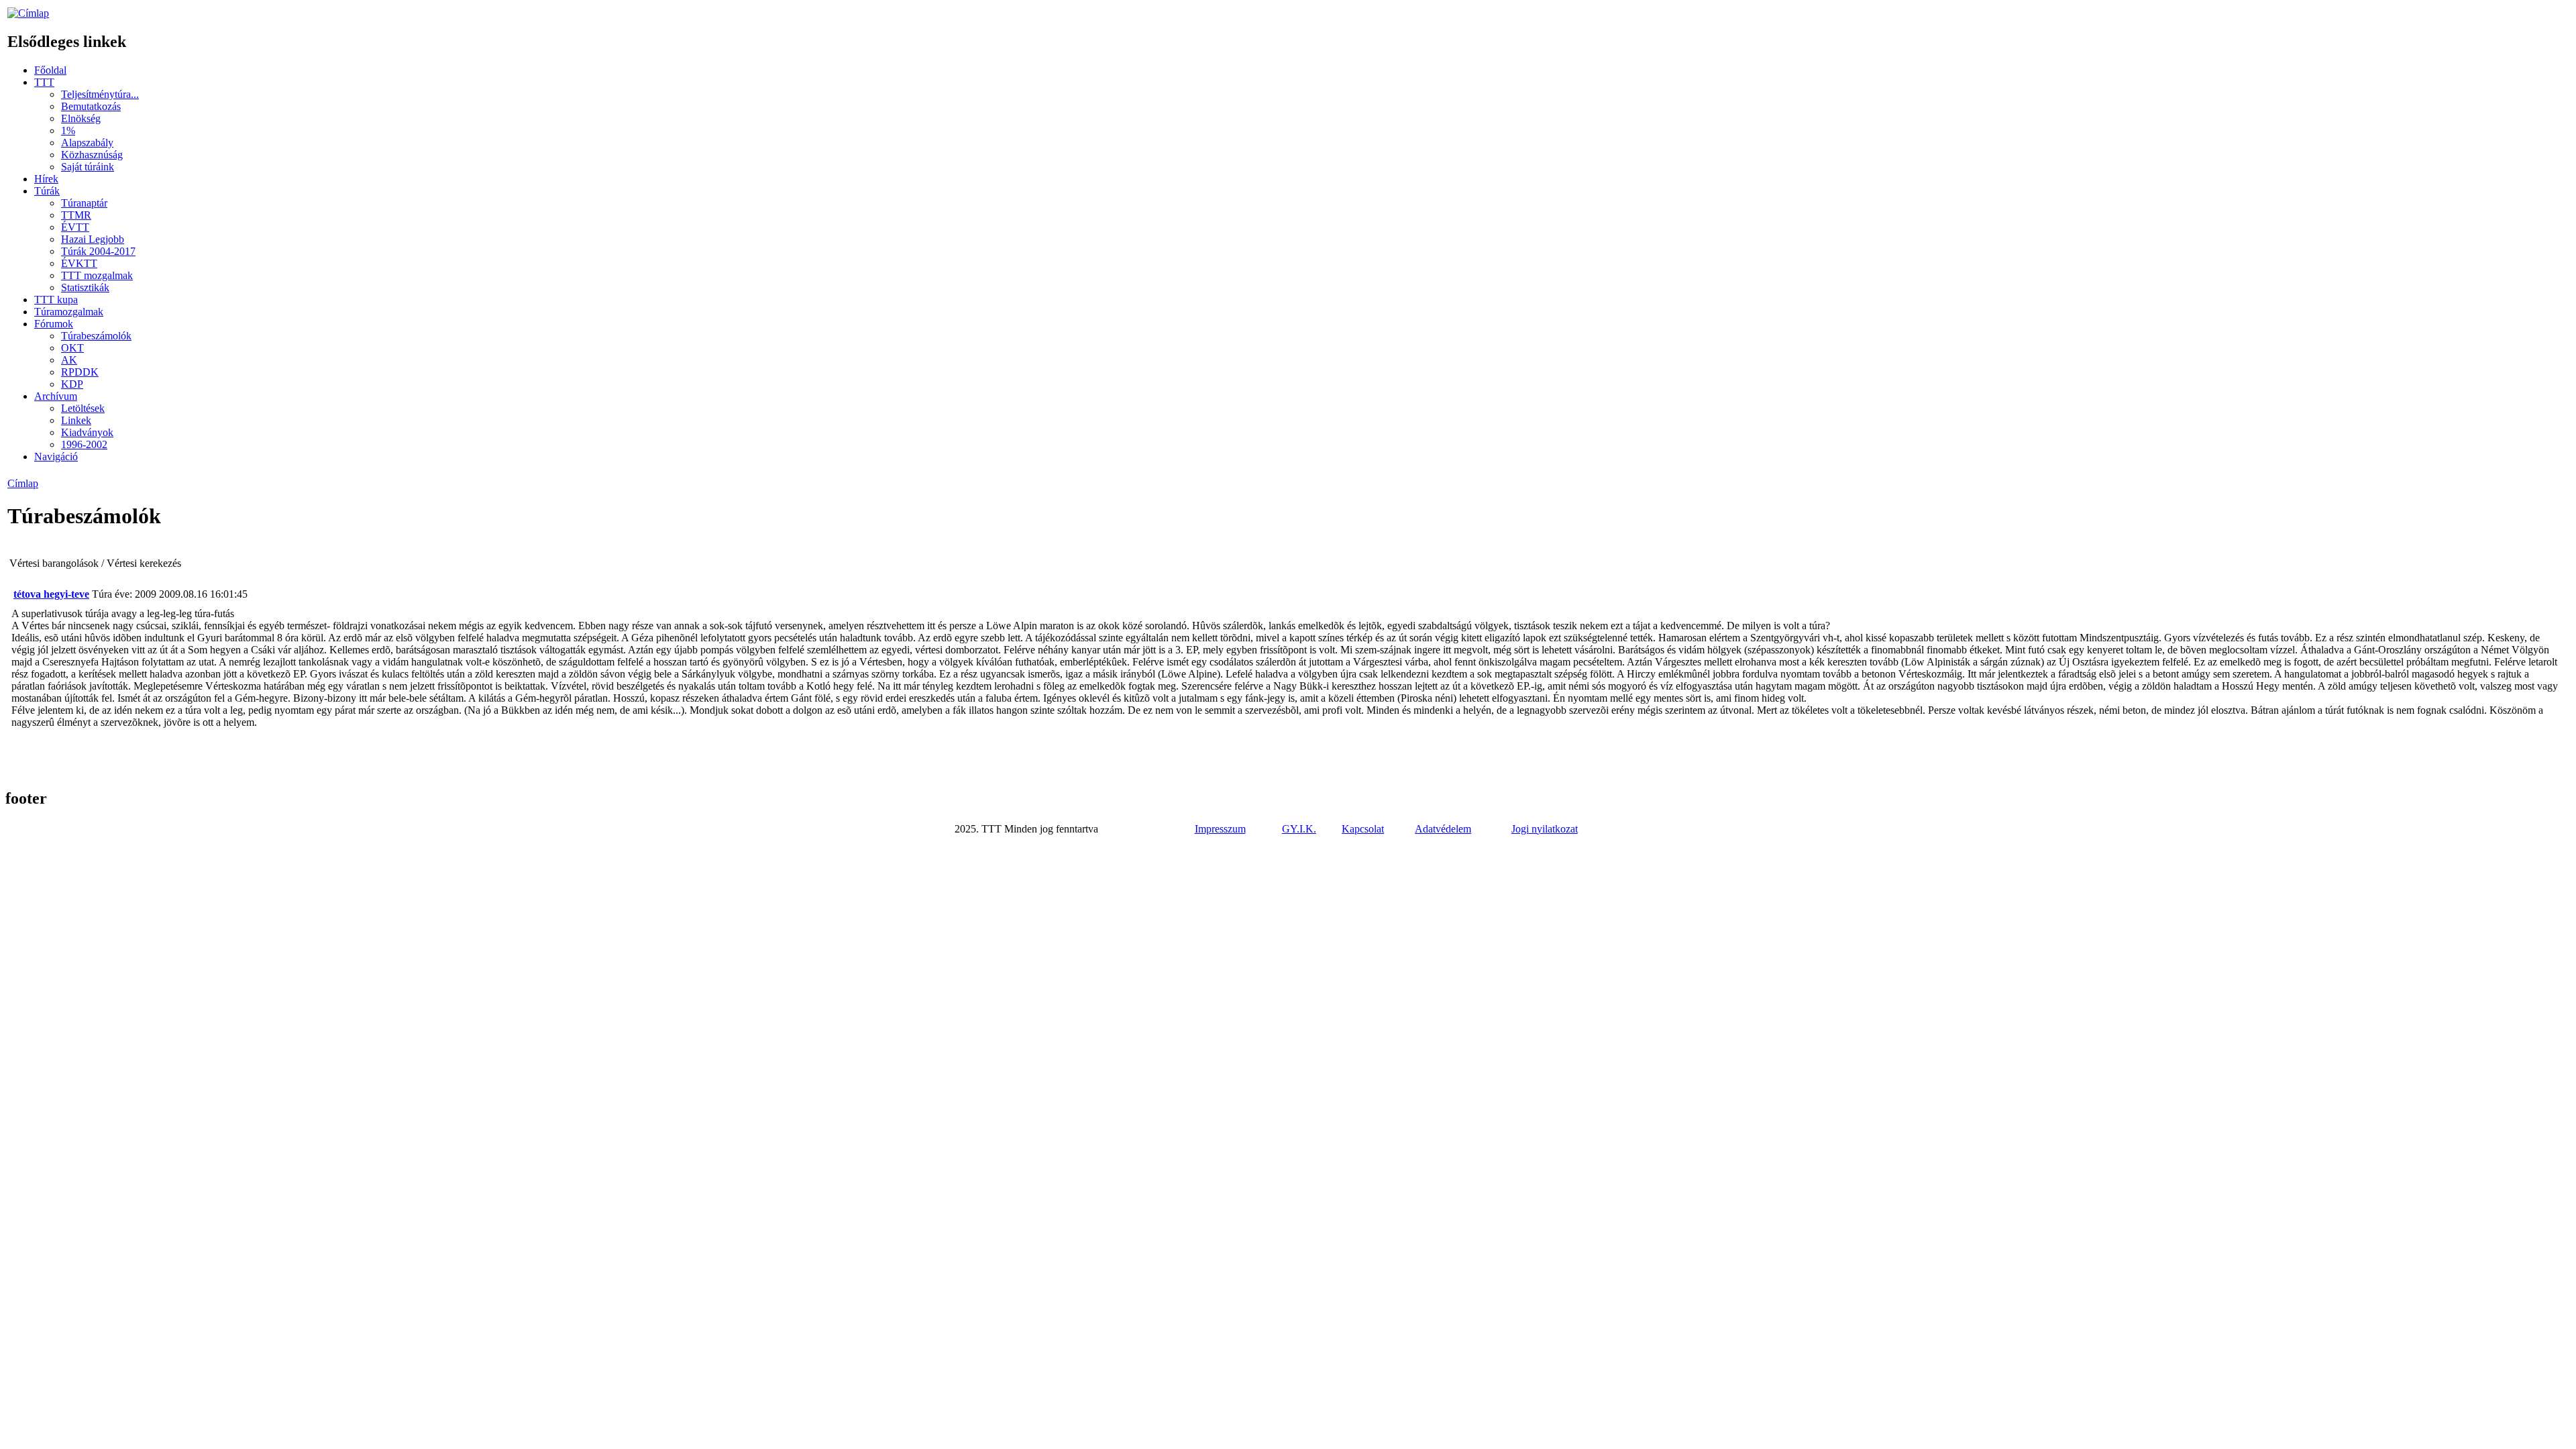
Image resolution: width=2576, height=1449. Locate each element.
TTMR (76, 215)
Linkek (76, 420)
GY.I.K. (1299, 829)
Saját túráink (88, 167)
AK (69, 360)
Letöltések (83, 408)
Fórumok (54, 324)
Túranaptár (84, 203)
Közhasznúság (92, 155)
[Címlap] (28, 13)
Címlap (23, 483)
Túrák (47, 191)
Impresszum (1220, 829)
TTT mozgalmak (97, 275)
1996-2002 (84, 444)
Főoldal (50, 70)
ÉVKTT (79, 263)
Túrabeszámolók (96, 336)
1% (68, 130)
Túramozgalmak (69, 312)
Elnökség (81, 118)
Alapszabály (87, 143)
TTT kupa (56, 300)
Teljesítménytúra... (100, 94)
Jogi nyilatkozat (1545, 829)
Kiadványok (87, 432)
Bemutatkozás (91, 106)
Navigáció (56, 457)
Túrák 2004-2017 (98, 251)
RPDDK (80, 372)
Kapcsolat (1363, 829)
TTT (44, 82)
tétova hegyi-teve (51, 594)
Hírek (46, 179)
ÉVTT (75, 227)
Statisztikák (85, 287)
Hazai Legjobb (93, 239)
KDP (72, 384)
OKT (72, 348)
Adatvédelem (1443, 829)
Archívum (56, 396)
